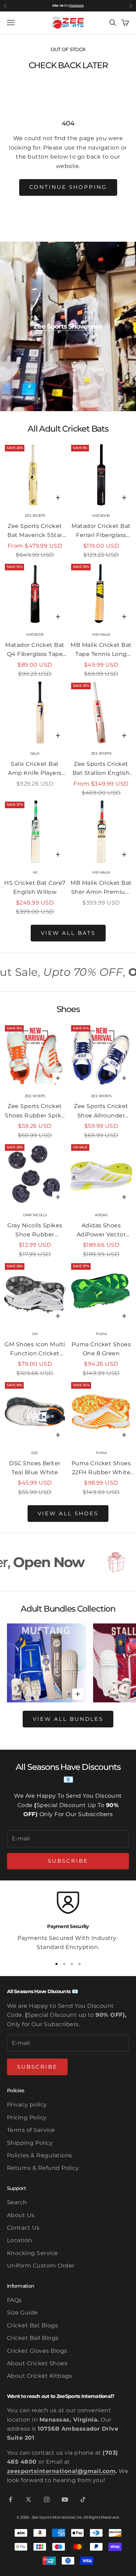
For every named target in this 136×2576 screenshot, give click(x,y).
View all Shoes (68, 1513)
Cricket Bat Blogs (32, 2325)
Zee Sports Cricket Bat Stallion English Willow (101, 769)
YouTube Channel (70, 5)
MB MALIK (101, 635)
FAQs (14, 2300)
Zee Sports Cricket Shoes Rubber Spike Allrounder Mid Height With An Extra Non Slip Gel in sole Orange (35, 1112)
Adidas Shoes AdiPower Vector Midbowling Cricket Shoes (101, 1231)
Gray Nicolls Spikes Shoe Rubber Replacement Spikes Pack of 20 (35, 1231)
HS (35, 872)
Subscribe (68, 1861)
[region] (68, 1922)
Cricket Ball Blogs (33, 2338)
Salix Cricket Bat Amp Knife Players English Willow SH (35, 769)
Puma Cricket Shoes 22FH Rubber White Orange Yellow (101, 1469)
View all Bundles (68, 1719)
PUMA (101, 1334)
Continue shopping (68, 187)
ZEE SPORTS (35, 516)
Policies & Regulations (40, 2155)
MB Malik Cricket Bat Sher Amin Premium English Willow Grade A (101, 888)
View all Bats (68, 933)
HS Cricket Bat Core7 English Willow (35, 887)
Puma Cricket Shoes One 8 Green (101, 1349)
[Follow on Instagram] (47, 2499)
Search (17, 2202)
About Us (21, 2215)
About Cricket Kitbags (39, 2376)
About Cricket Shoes (37, 2363)
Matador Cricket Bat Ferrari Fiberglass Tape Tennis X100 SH (101, 531)
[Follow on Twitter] (29, 2499)
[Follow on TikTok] (83, 2499)
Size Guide (22, 2313)
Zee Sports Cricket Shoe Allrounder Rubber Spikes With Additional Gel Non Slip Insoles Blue (101, 1112)
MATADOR (101, 516)
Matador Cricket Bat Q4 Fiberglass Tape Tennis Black (35, 650)
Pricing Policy (27, 2117)
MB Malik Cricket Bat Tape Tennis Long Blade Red (101, 650)
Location (20, 2240)
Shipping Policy (30, 2143)
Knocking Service (33, 2253)
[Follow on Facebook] (10, 2499)
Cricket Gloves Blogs (37, 2351)
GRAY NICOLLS (35, 1215)
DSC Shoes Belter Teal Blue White (35, 1468)
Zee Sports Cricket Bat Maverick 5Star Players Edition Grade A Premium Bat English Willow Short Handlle (35, 531)
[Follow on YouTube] (65, 2499)
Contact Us (23, 2228)
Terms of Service (31, 2130)
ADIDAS (101, 1215)
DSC (35, 1453)
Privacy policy (27, 2105)
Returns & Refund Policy (43, 2168)
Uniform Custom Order (41, 2266)
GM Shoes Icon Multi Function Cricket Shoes (35, 1350)
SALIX (35, 753)
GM (35, 1334)
